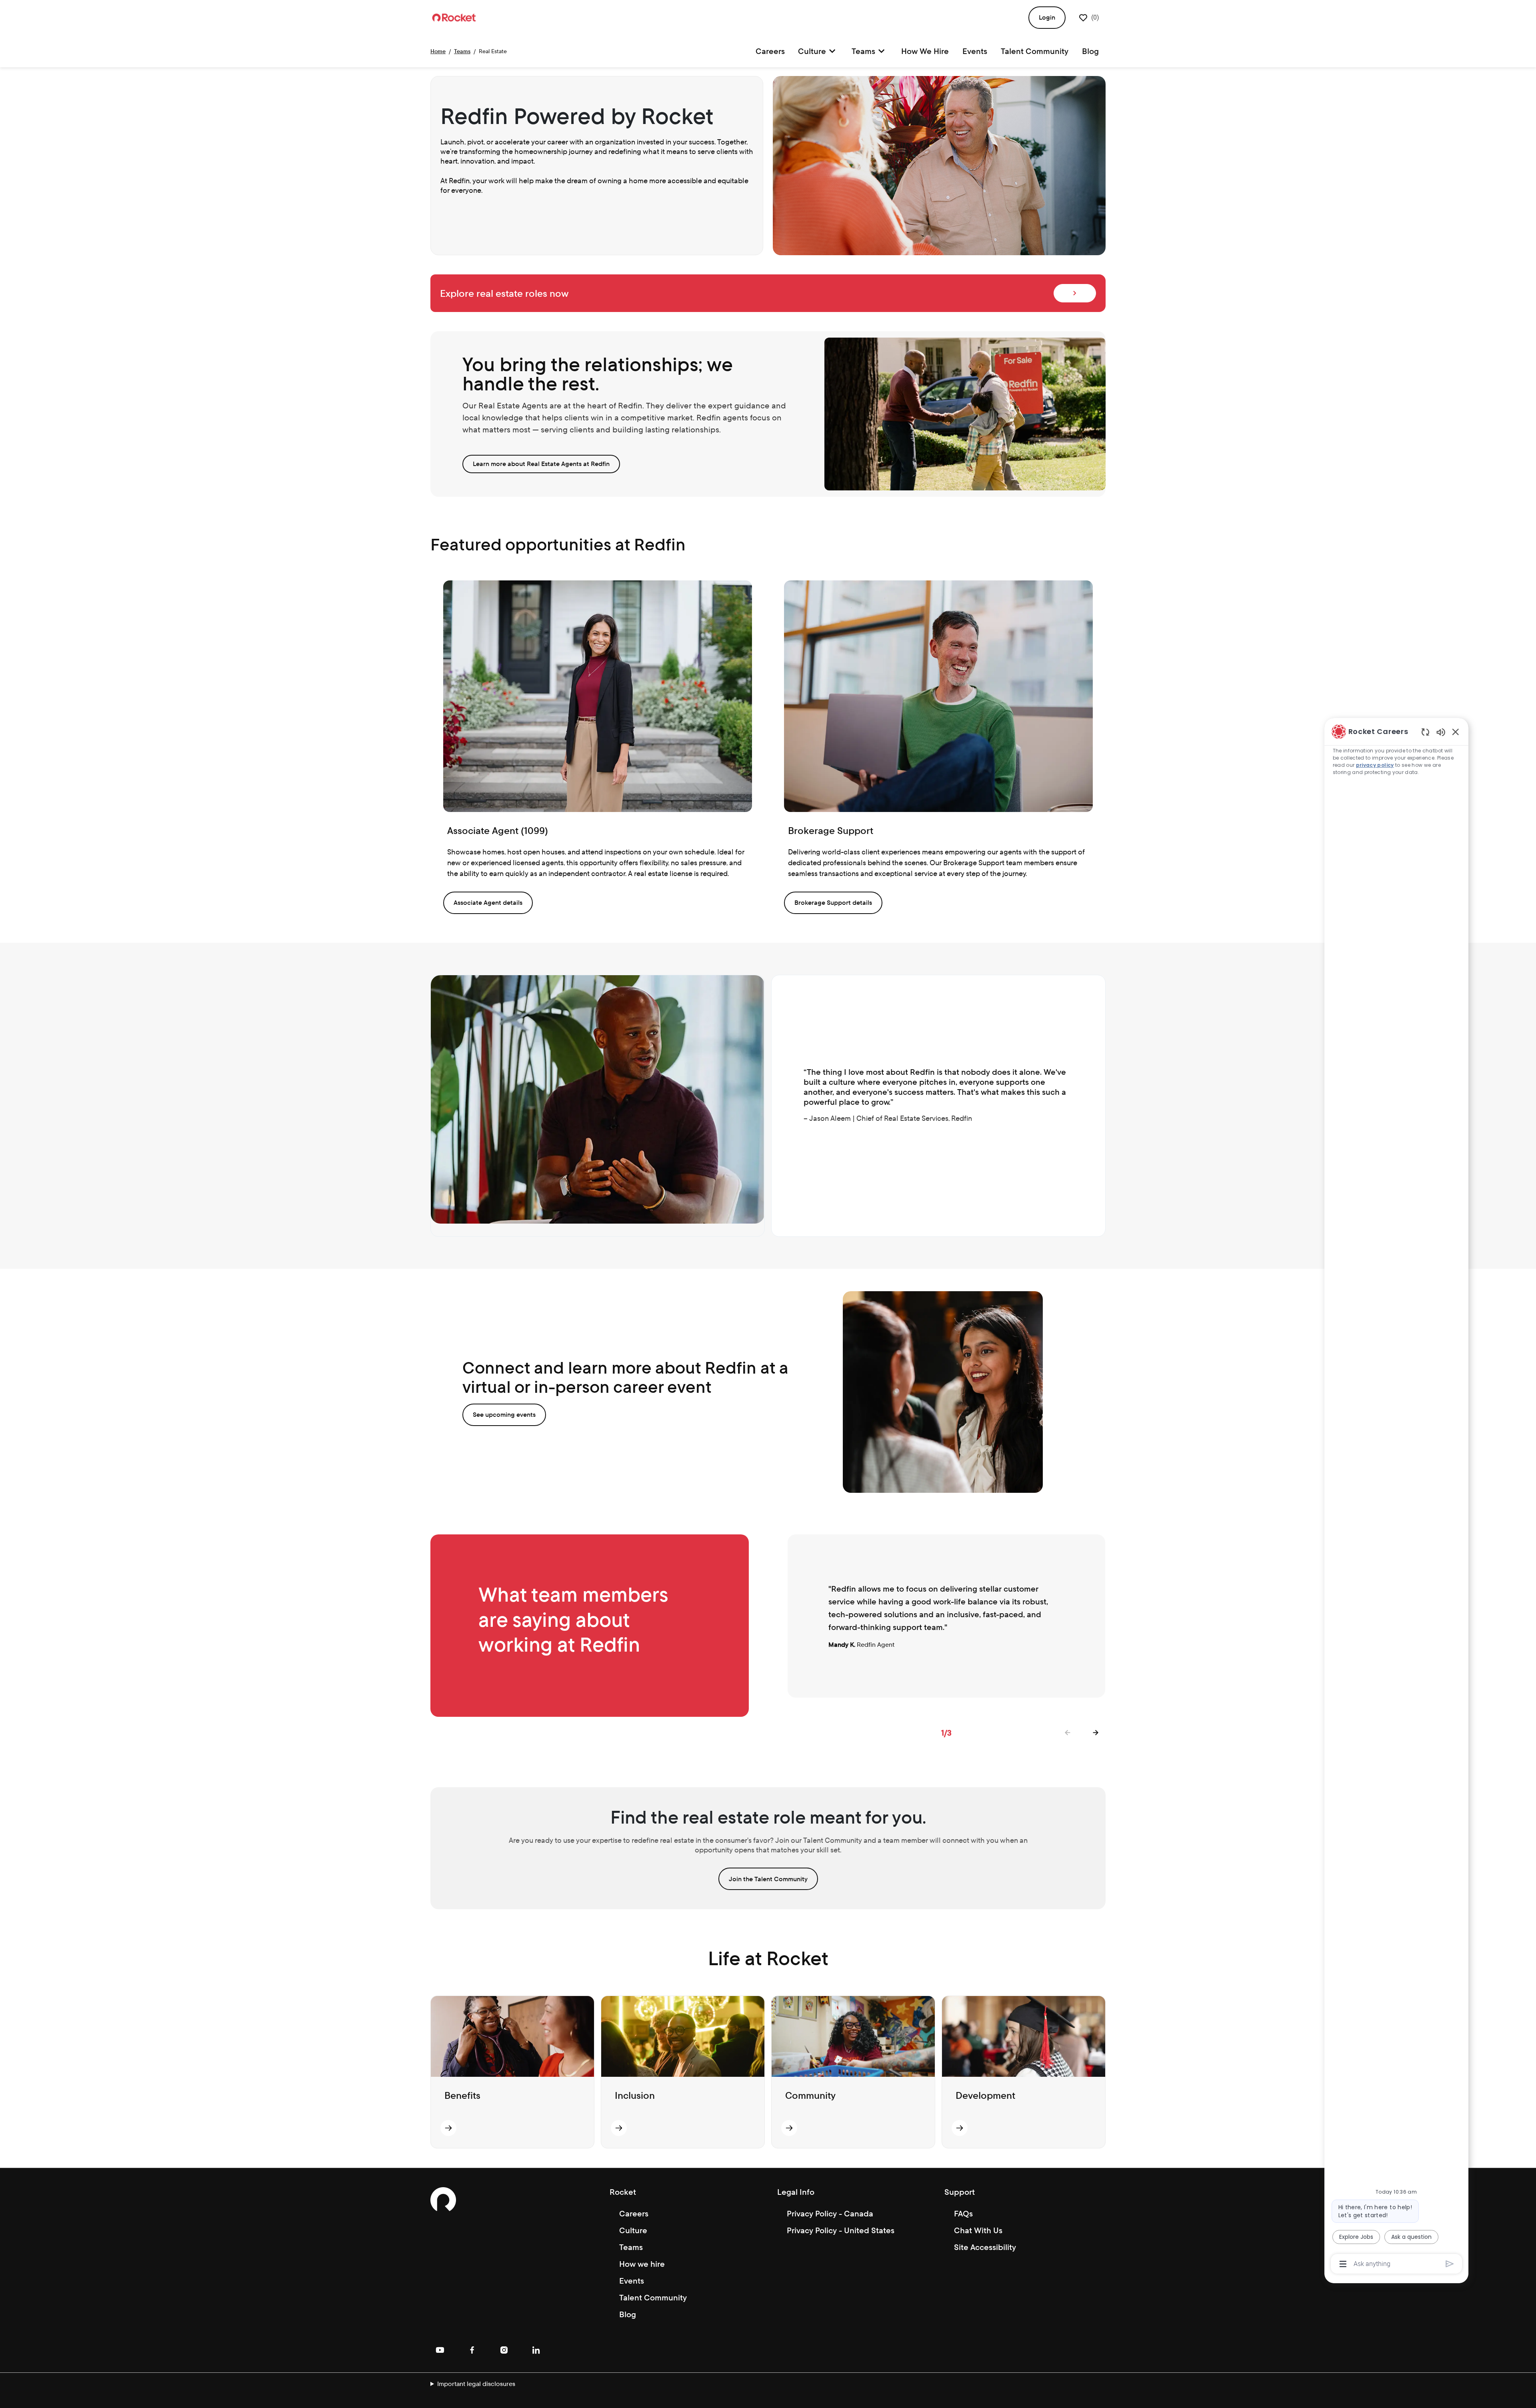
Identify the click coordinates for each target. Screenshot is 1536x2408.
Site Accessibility (985, 2247)
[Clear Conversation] (1425, 732)
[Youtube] (440, 2350)
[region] (1396, 1497)
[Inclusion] (619, 2128)
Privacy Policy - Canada (830, 2214)
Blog (1090, 51)
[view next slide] (1096, 1733)
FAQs (963, 2214)
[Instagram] (504, 2350)
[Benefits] (448, 2128)
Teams (462, 51)
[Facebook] (472, 2350)
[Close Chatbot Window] (1456, 732)
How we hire (642, 2264)
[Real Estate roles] (1075, 293)
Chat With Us (978, 2230)
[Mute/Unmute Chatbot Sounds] (1441, 732)
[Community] (789, 2128)
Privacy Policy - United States (841, 2230)
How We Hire (925, 51)
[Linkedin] (536, 2350)
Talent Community (1035, 51)
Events (975, 51)
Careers (770, 51)
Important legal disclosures (476, 2384)
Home (438, 51)
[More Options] (1343, 2264)
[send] (1450, 2264)
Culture (633, 2230)
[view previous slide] (1067, 1733)
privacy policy (1375, 765)
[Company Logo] (454, 17)
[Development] (960, 2128)
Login (1047, 17)
